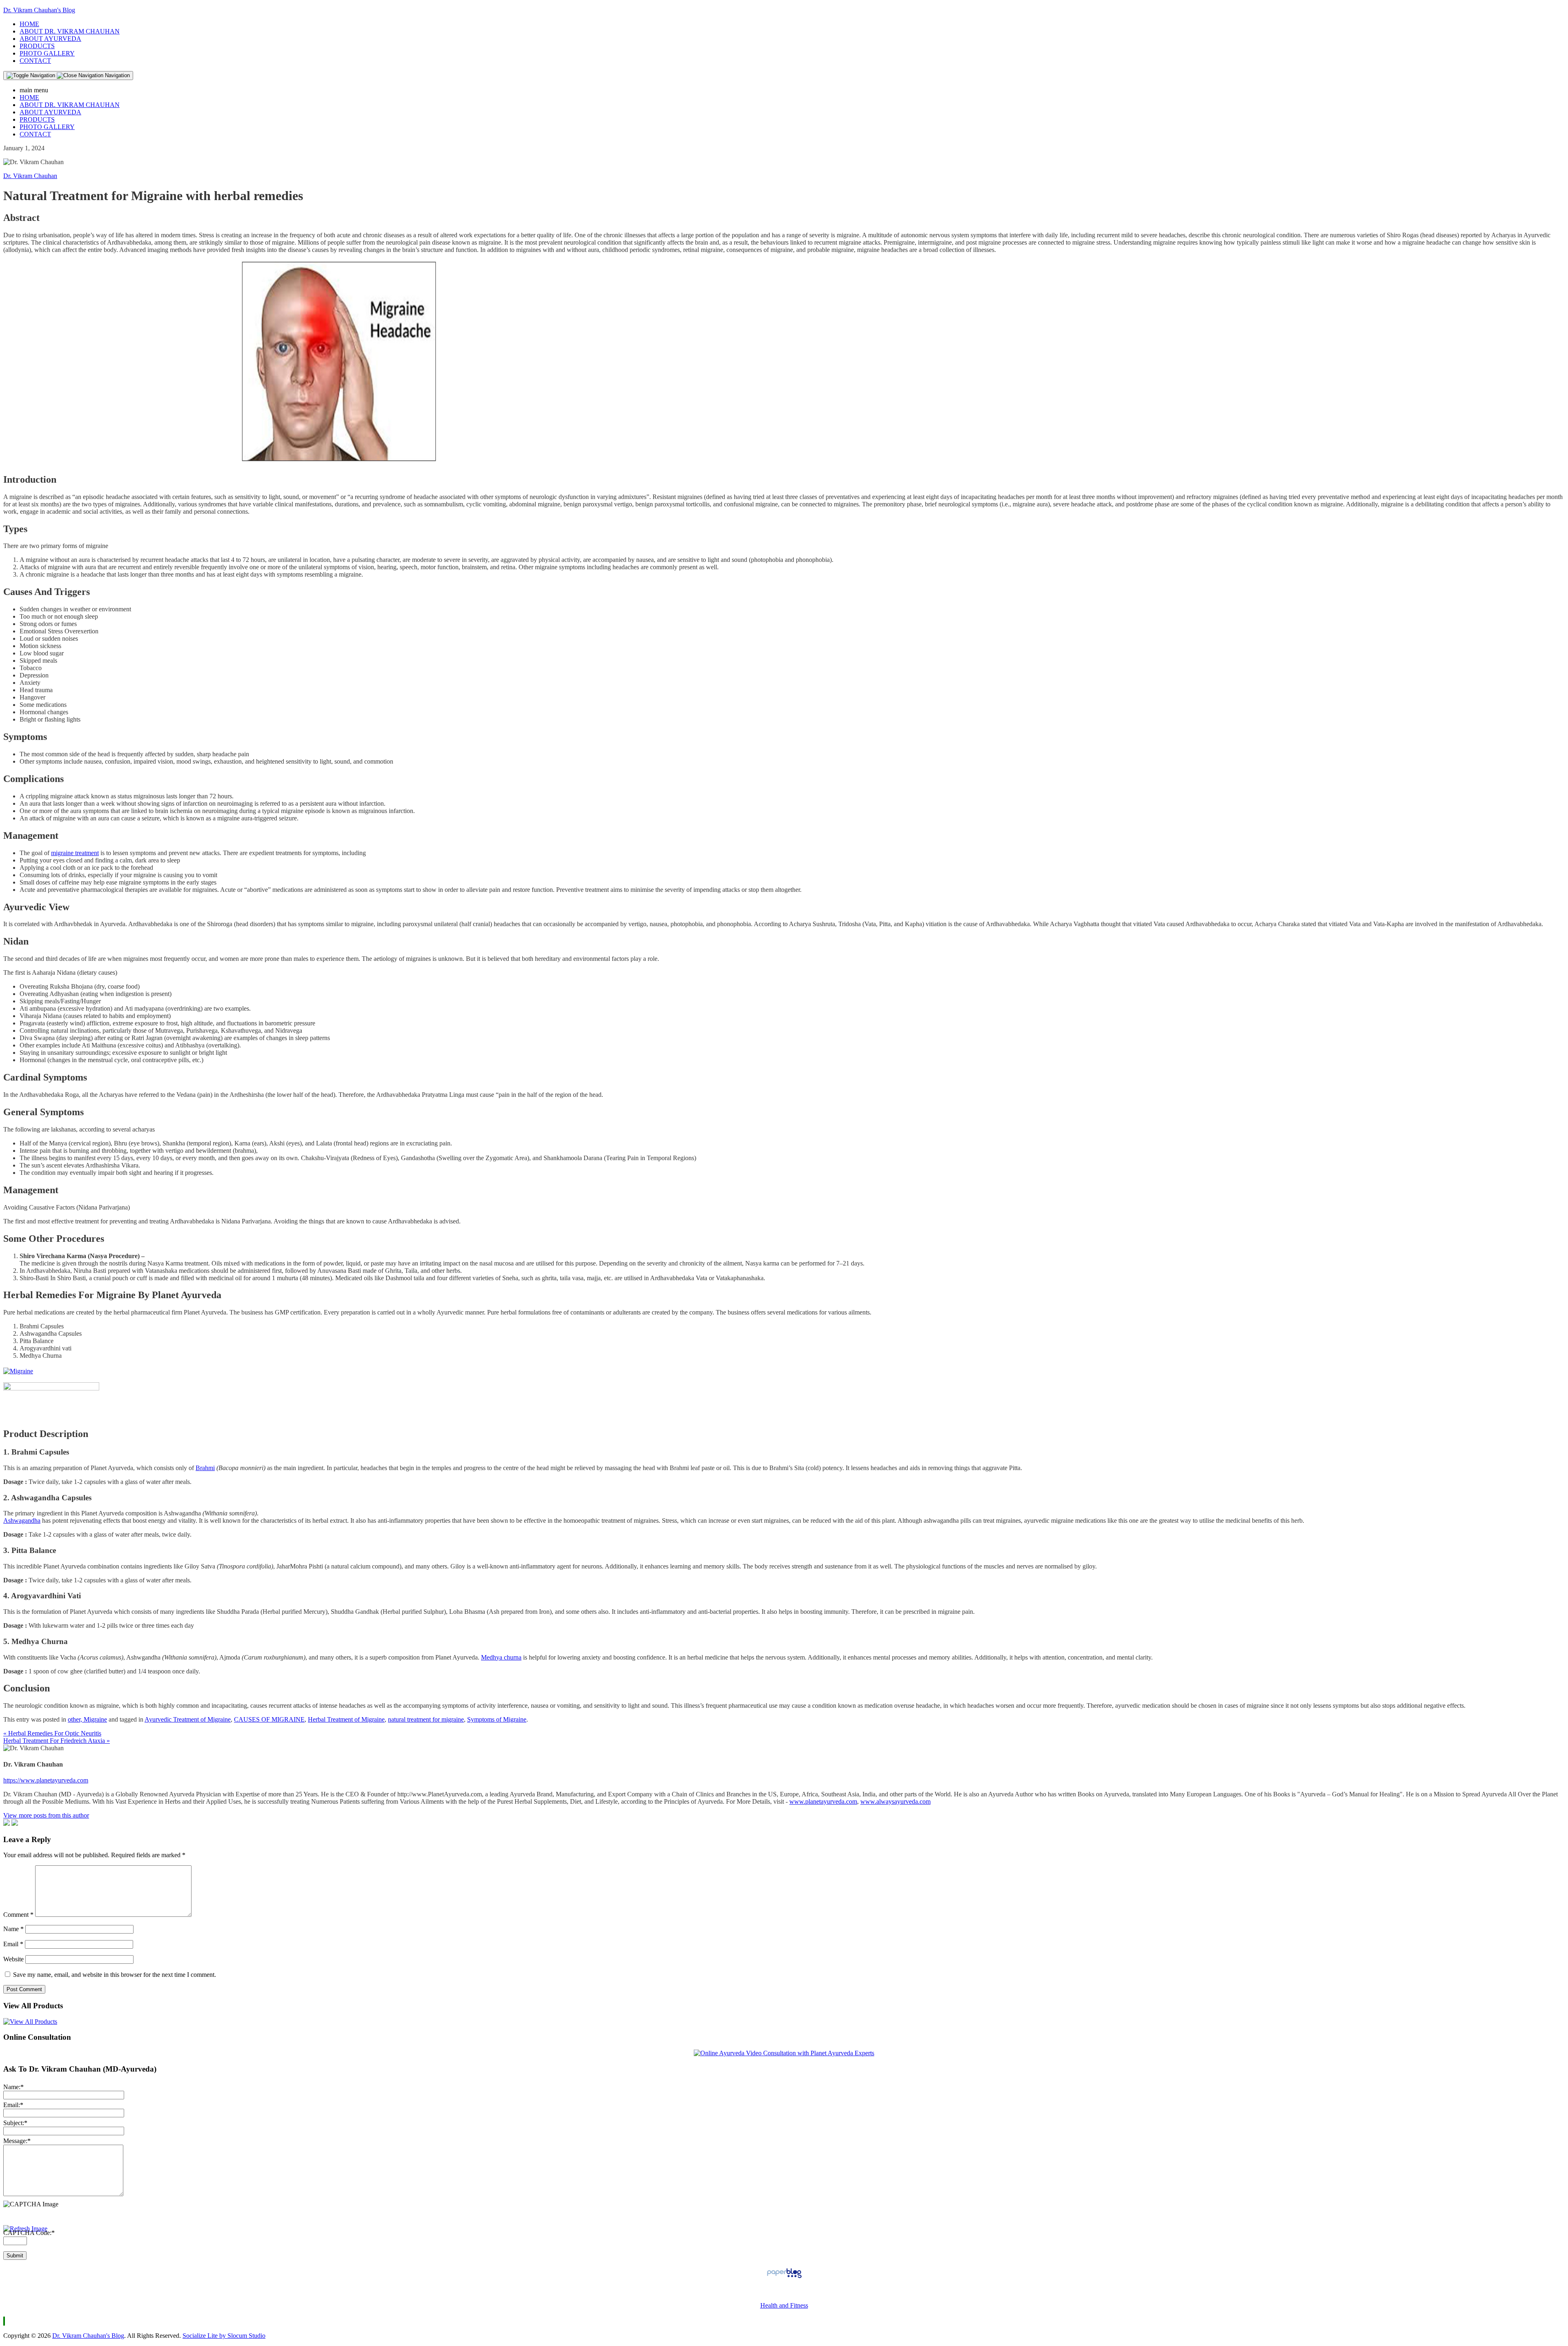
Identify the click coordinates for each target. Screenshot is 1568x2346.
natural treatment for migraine (426, 1719)
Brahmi (205, 1468)
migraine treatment (75, 853)
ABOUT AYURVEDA (50, 39)
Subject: (15, 2123)
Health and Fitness (784, 2305)
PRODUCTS (37, 46)
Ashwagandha (22, 1521)
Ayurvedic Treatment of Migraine (188, 1719)
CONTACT (35, 61)
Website (13, 1959)
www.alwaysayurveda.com (895, 1801)
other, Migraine (87, 1719)
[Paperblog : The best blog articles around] (784, 2278)
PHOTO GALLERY (47, 53)
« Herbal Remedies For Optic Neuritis (52, 1733)
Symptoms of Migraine (497, 1719)
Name (13, 1929)
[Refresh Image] (25, 2229)
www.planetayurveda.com (823, 1801)
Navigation (117, 75)
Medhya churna (501, 1657)
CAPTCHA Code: (29, 2233)
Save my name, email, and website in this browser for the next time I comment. (115, 1975)
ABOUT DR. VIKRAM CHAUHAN (70, 31)
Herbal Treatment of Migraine (346, 1719)
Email (13, 1944)
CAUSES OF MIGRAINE (269, 1719)
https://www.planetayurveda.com (46, 1780)
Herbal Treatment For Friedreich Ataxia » (57, 1741)
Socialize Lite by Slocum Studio (224, 2336)
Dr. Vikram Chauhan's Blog (39, 10)
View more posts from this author (46, 1815)
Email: (13, 2105)
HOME (29, 24)
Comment (18, 1915)
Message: (17, 2141)
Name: (13, 2087)
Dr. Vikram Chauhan (30, 176)
